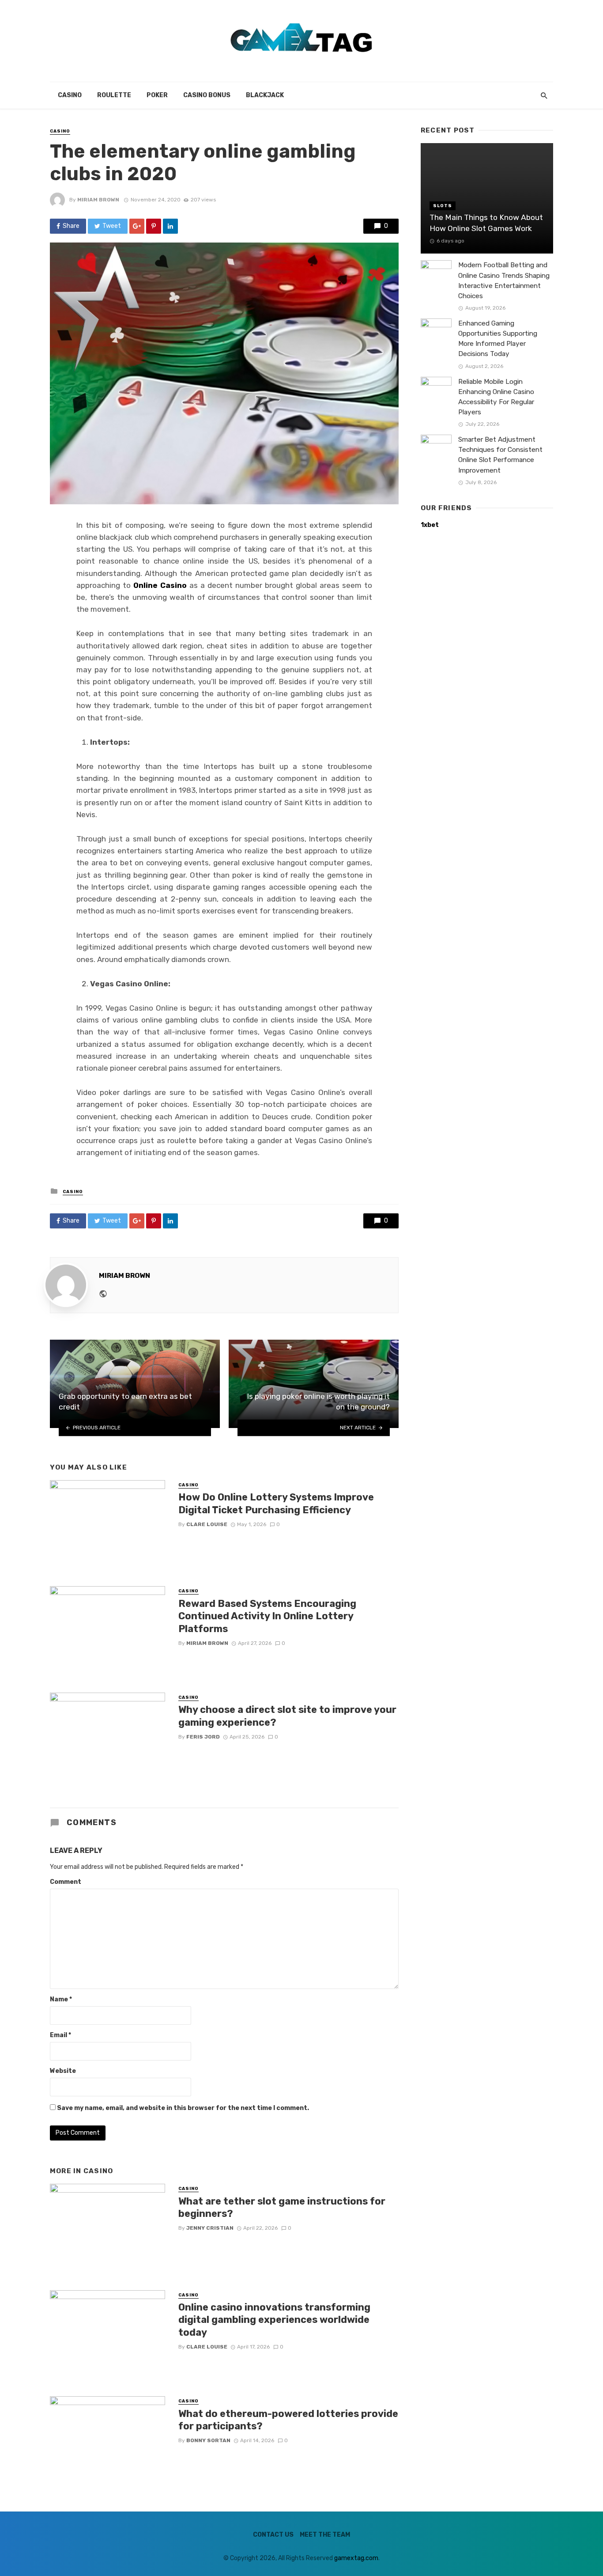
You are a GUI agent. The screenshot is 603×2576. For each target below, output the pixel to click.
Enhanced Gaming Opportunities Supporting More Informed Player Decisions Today (498, 339)
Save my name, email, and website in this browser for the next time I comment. (183, 2108)
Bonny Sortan (208, 2440)
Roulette (114, 95)
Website (63, 2071)
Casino (70, 95)
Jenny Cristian (210, 2228)
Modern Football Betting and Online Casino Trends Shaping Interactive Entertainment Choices (504, 280)
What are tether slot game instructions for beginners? (282, 2207)
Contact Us (273, 2535)
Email (60, 2035)
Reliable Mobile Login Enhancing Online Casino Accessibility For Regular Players (496, 397)
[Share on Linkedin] (170, 226)
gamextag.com (356, 2558)
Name (61, 1999)
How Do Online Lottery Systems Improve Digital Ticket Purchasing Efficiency (276, 1503)
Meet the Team (325, 2535)
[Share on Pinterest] (154, 226)
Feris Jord (203, 1737)
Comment (66, 1882)
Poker (157, 95)
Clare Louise (207, 1524)
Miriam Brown (98, 200)
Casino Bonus (207, 95)
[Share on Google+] (137, 226)
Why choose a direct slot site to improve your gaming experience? (287, 1716)
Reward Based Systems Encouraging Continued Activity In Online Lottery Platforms (267, 1616)
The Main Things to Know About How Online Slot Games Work (486, 223)
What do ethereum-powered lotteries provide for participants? (288, 2420)
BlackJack (265, 95)
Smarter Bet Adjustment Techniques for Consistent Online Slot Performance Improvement (500, 455)
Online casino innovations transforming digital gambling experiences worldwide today (274, 2320)
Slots (443, 206)
